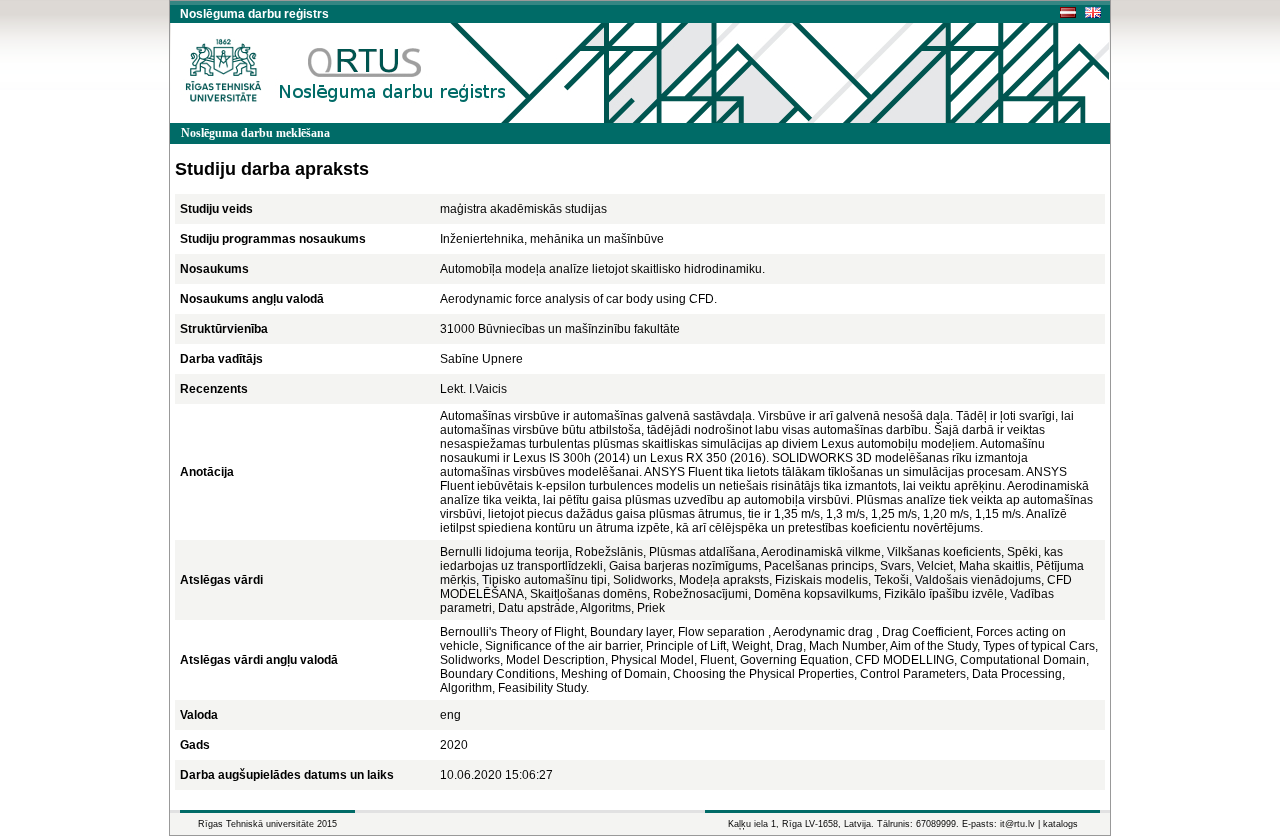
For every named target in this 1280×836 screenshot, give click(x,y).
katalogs (1060, 824)
